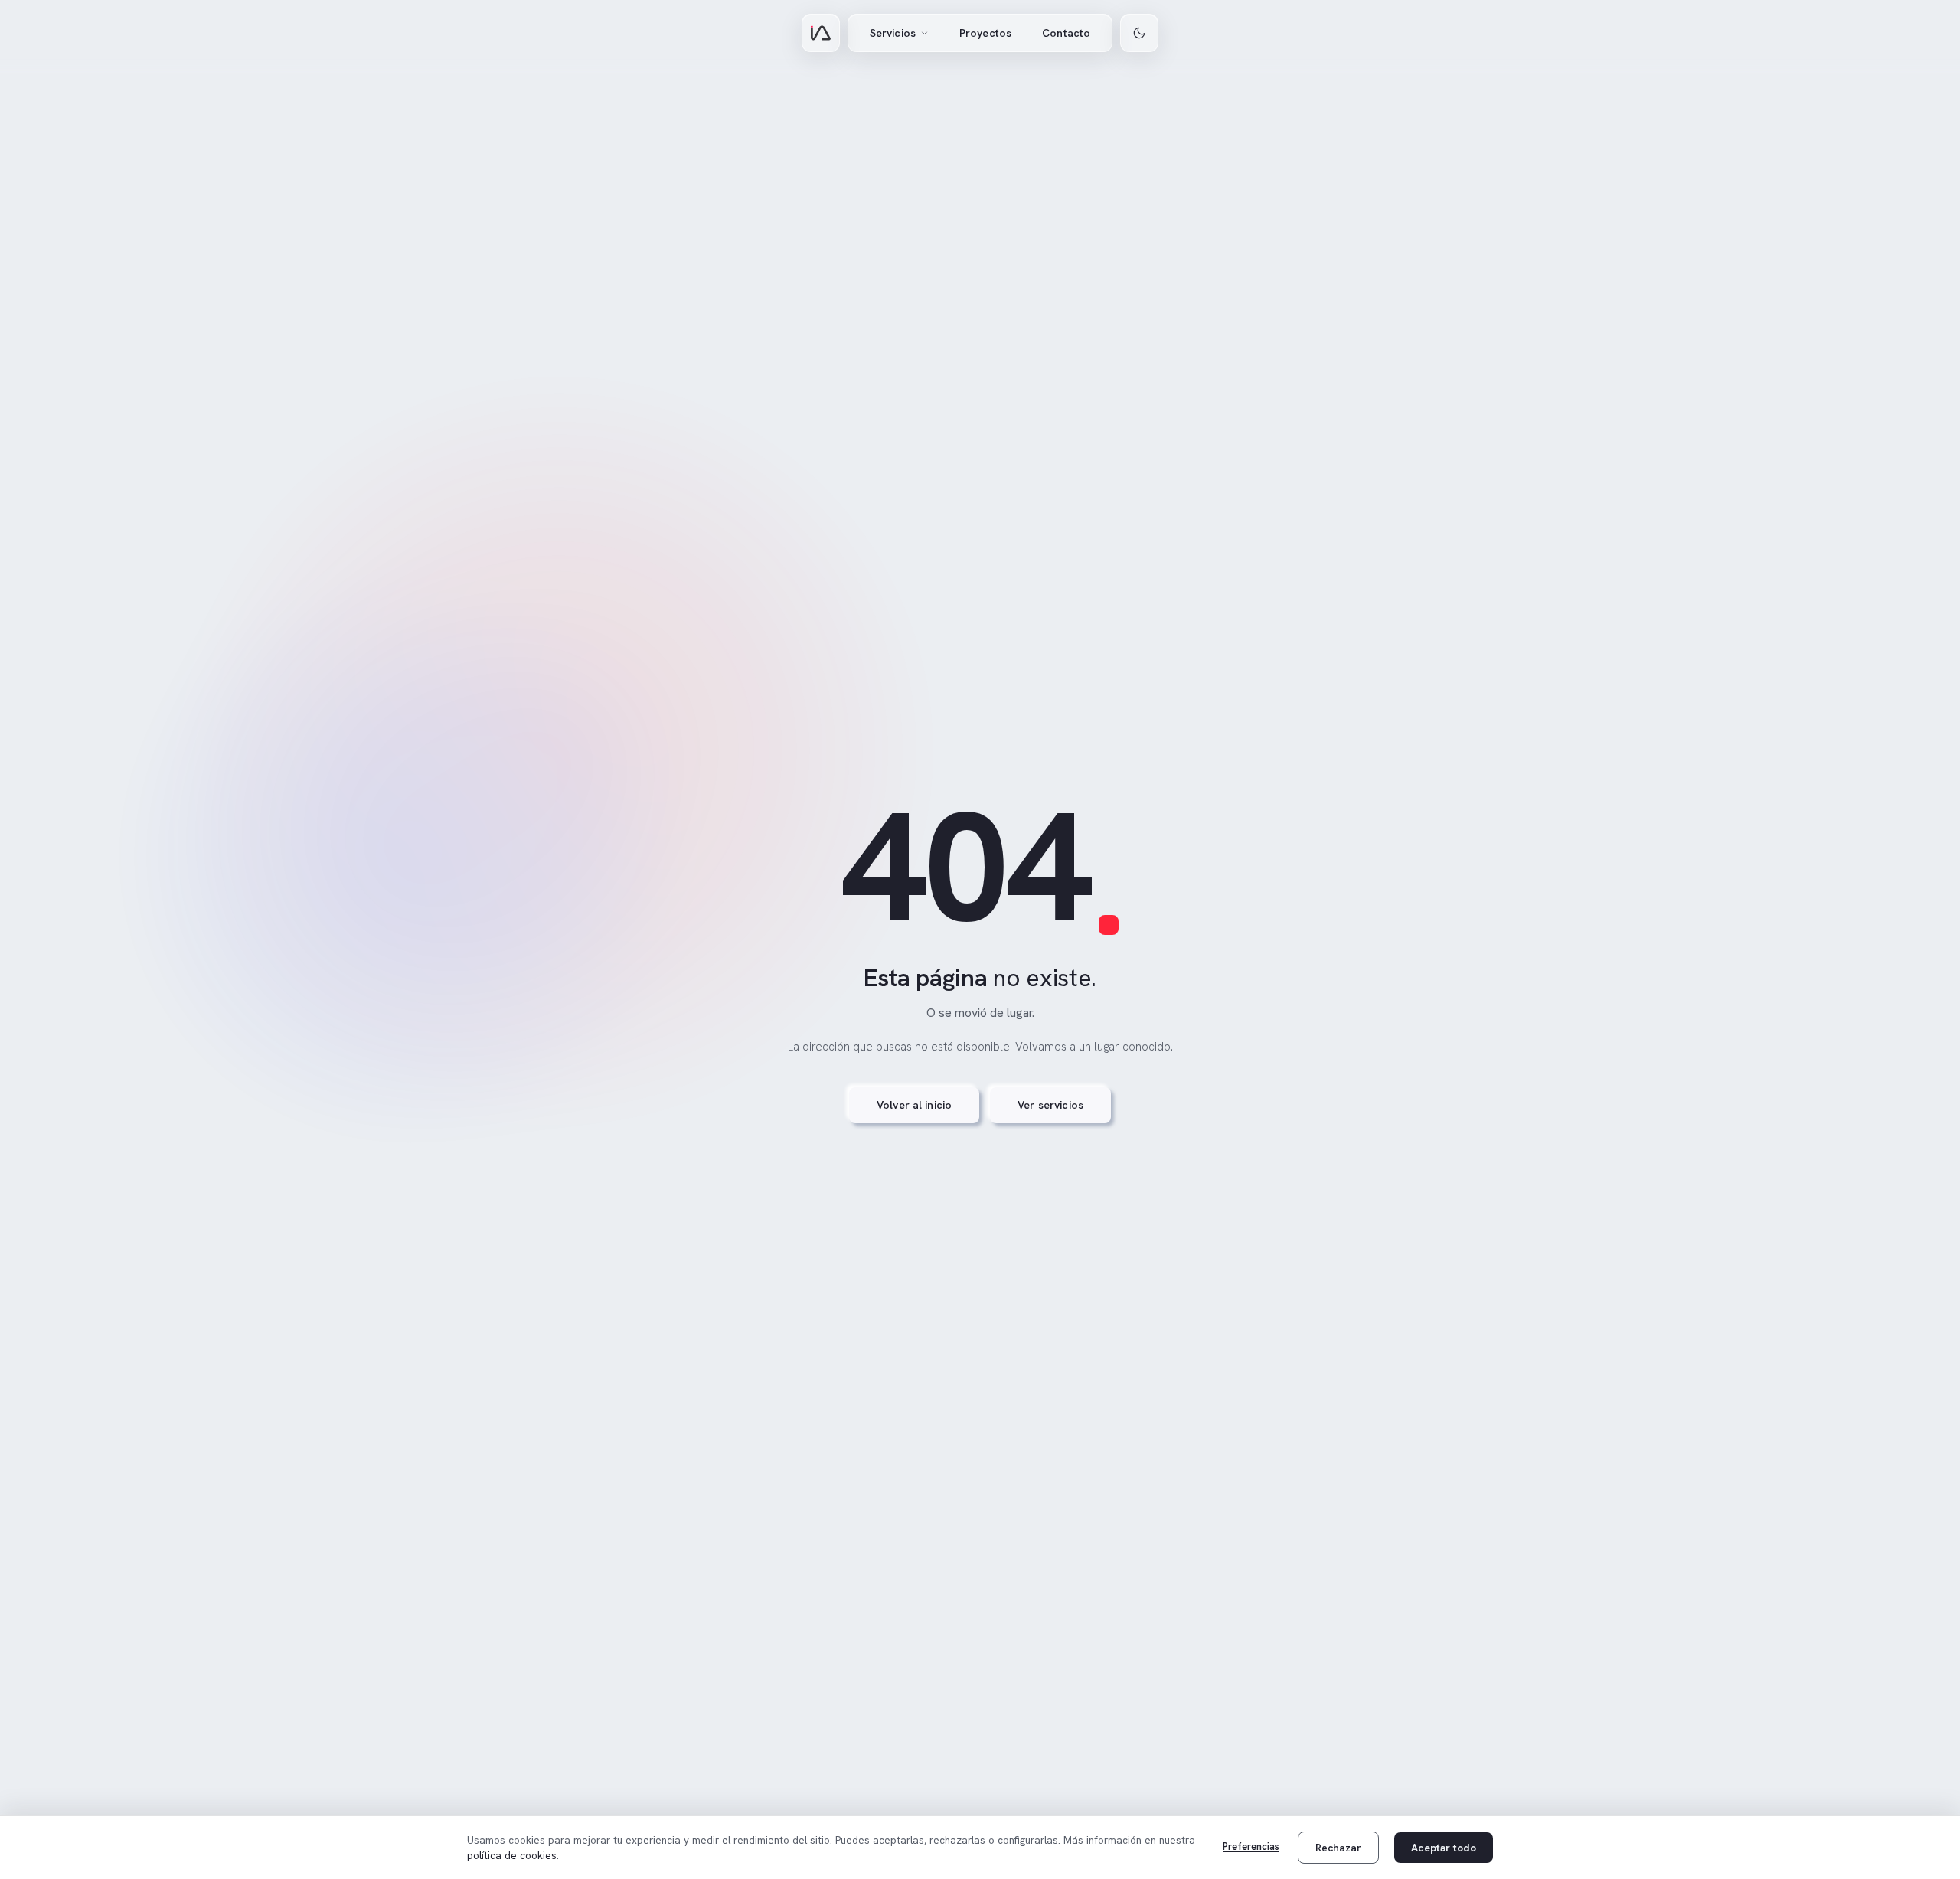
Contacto (1066, 33)
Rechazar (1338, 1848)
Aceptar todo (1444, 1848)
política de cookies (512, 1855)
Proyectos (985, 33)
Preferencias (1251, 1846)
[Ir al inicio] (821, 33)
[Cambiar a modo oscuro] (1139, 33)
